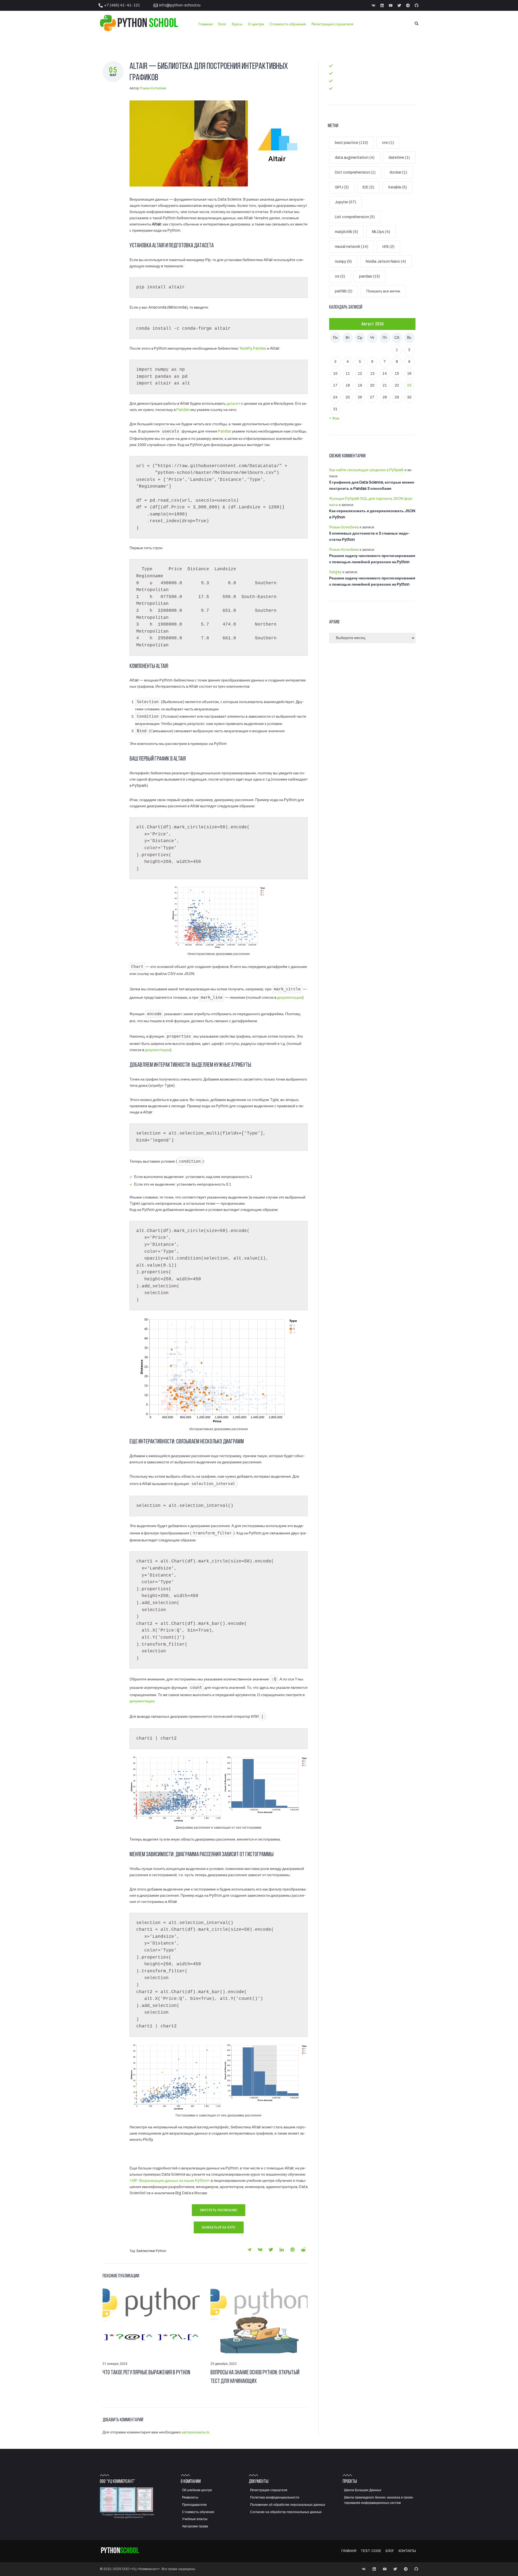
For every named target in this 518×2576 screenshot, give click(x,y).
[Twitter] (399, 5)
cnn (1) (388, 143)
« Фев (334, 418)
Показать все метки (383, 291)
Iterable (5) (398, 187)
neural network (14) (352, 247)
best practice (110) (351, 143)
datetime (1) (399, 158)
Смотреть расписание (219, 2210)
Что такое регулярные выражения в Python (146, 2373)
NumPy (246, 348)
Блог (339, 81)
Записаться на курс (219, 2227)
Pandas (260, 348)
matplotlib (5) (346, 232)
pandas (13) (369, 276)
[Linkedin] (382, 5)
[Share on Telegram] (249, 2250)
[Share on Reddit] (303, 2250)
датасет (233, 404)
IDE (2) (368, 187)
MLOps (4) (381, 232)
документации (290, 997)
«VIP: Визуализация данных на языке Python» (170, 2181)
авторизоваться (195, 2432)
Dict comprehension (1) (355, 172)
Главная (342, 65)
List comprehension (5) (355, 217)
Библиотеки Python (151, 2251)
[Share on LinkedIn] (282, 2250)
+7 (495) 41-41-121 (122, 5)
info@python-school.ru (180, 5)
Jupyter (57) (345, 202)
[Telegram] (408, 5)
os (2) (340, 276)
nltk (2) (388, 247)
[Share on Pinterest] (292, 2250)
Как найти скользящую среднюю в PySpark (366, 470)
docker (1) (398, 172)
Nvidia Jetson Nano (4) (386, 261)
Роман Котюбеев (153, 88)
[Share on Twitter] (271, 2250)
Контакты (343, 88)
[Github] (417, 5)
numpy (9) (343, 261)
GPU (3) (342, 187)
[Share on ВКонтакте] (260, 2250)
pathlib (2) (344, 291)
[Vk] (373, 5)
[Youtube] (391, 5)
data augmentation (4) (355, 158)
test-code (344, 73)
